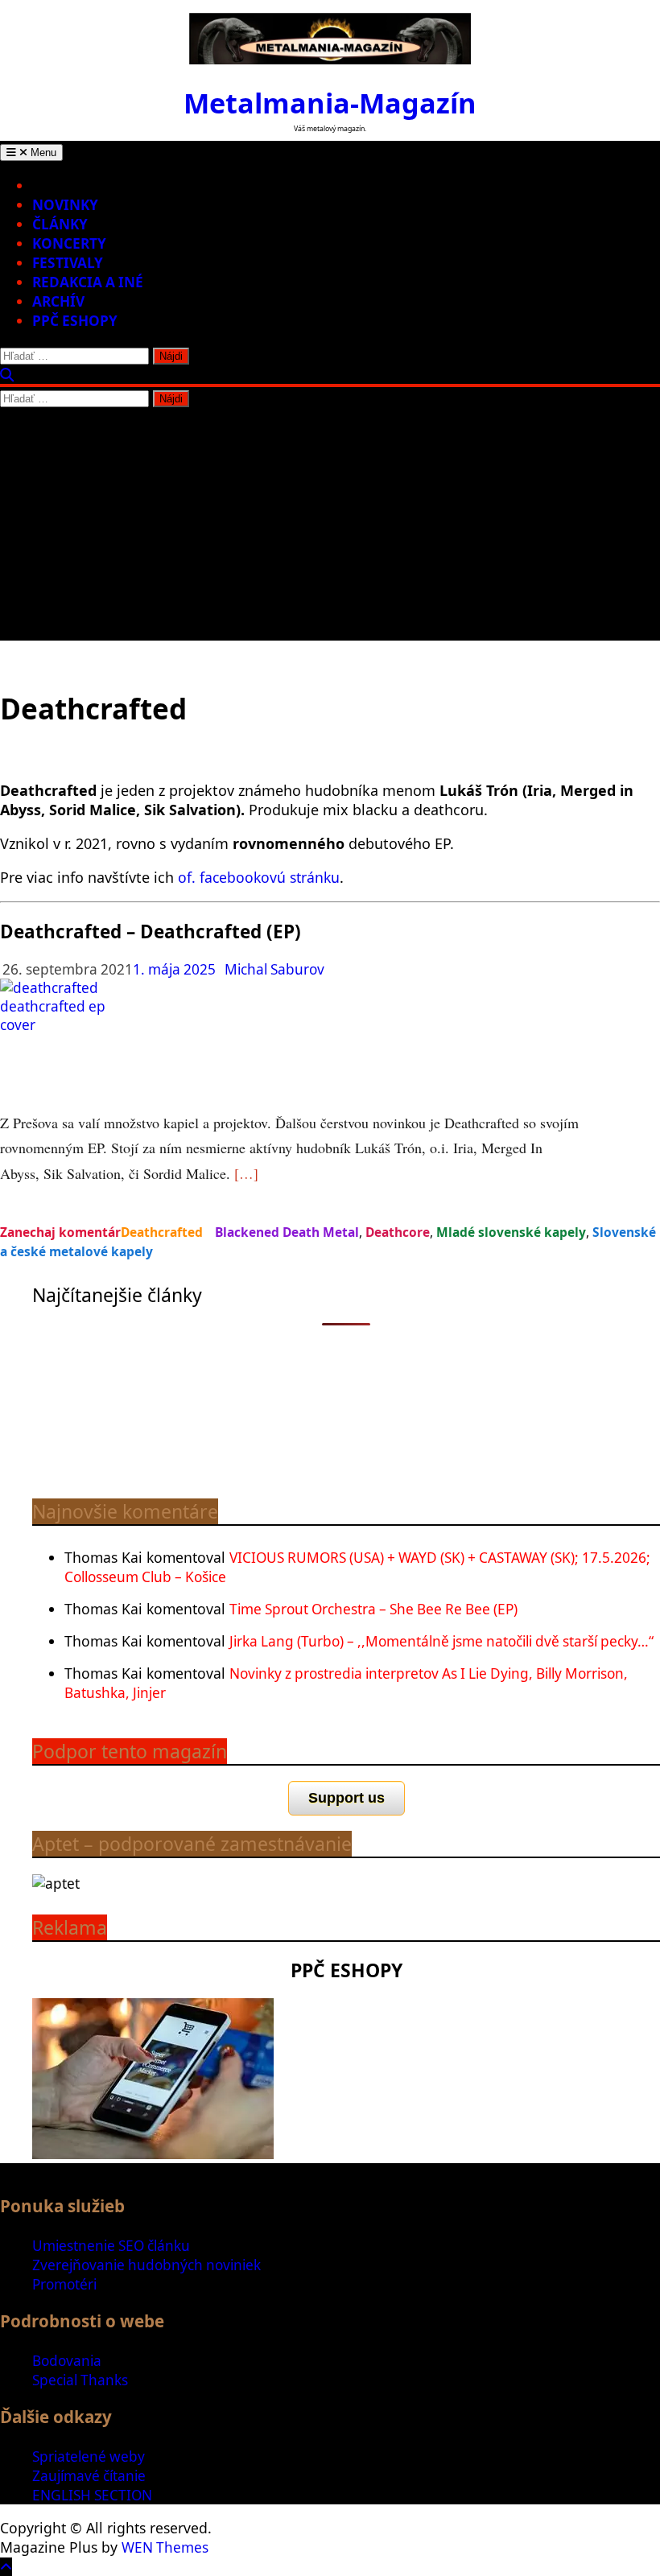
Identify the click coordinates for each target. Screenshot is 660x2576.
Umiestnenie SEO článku (111, 2246)
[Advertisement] (330, 528)
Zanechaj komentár (60, 1232)
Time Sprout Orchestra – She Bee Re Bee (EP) (373, 1609)
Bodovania (67, 2361)
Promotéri (64, 2284)
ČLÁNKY (60, 224)
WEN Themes (165, 2547)
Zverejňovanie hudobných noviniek (146, 2265)
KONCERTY (69, 243)
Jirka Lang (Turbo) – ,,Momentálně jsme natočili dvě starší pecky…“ (441, 1641)
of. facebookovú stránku (259, 877)
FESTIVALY (68, 263)
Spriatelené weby (89, 2456)
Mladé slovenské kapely (511, 1232)
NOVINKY (65, 205)
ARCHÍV (58, 301)
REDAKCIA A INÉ (88, 282)
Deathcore (398, 1232)
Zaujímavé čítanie (89, 2476)
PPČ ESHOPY (75, 321)
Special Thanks (80, 2380)
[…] (246, 1173)
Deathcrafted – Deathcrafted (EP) (151, 931)
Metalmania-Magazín (330, 103)
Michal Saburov (274, 969)
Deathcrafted (162, 1232)
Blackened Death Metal (287, 1232)
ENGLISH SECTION (92, 2495)
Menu (42, 152)
